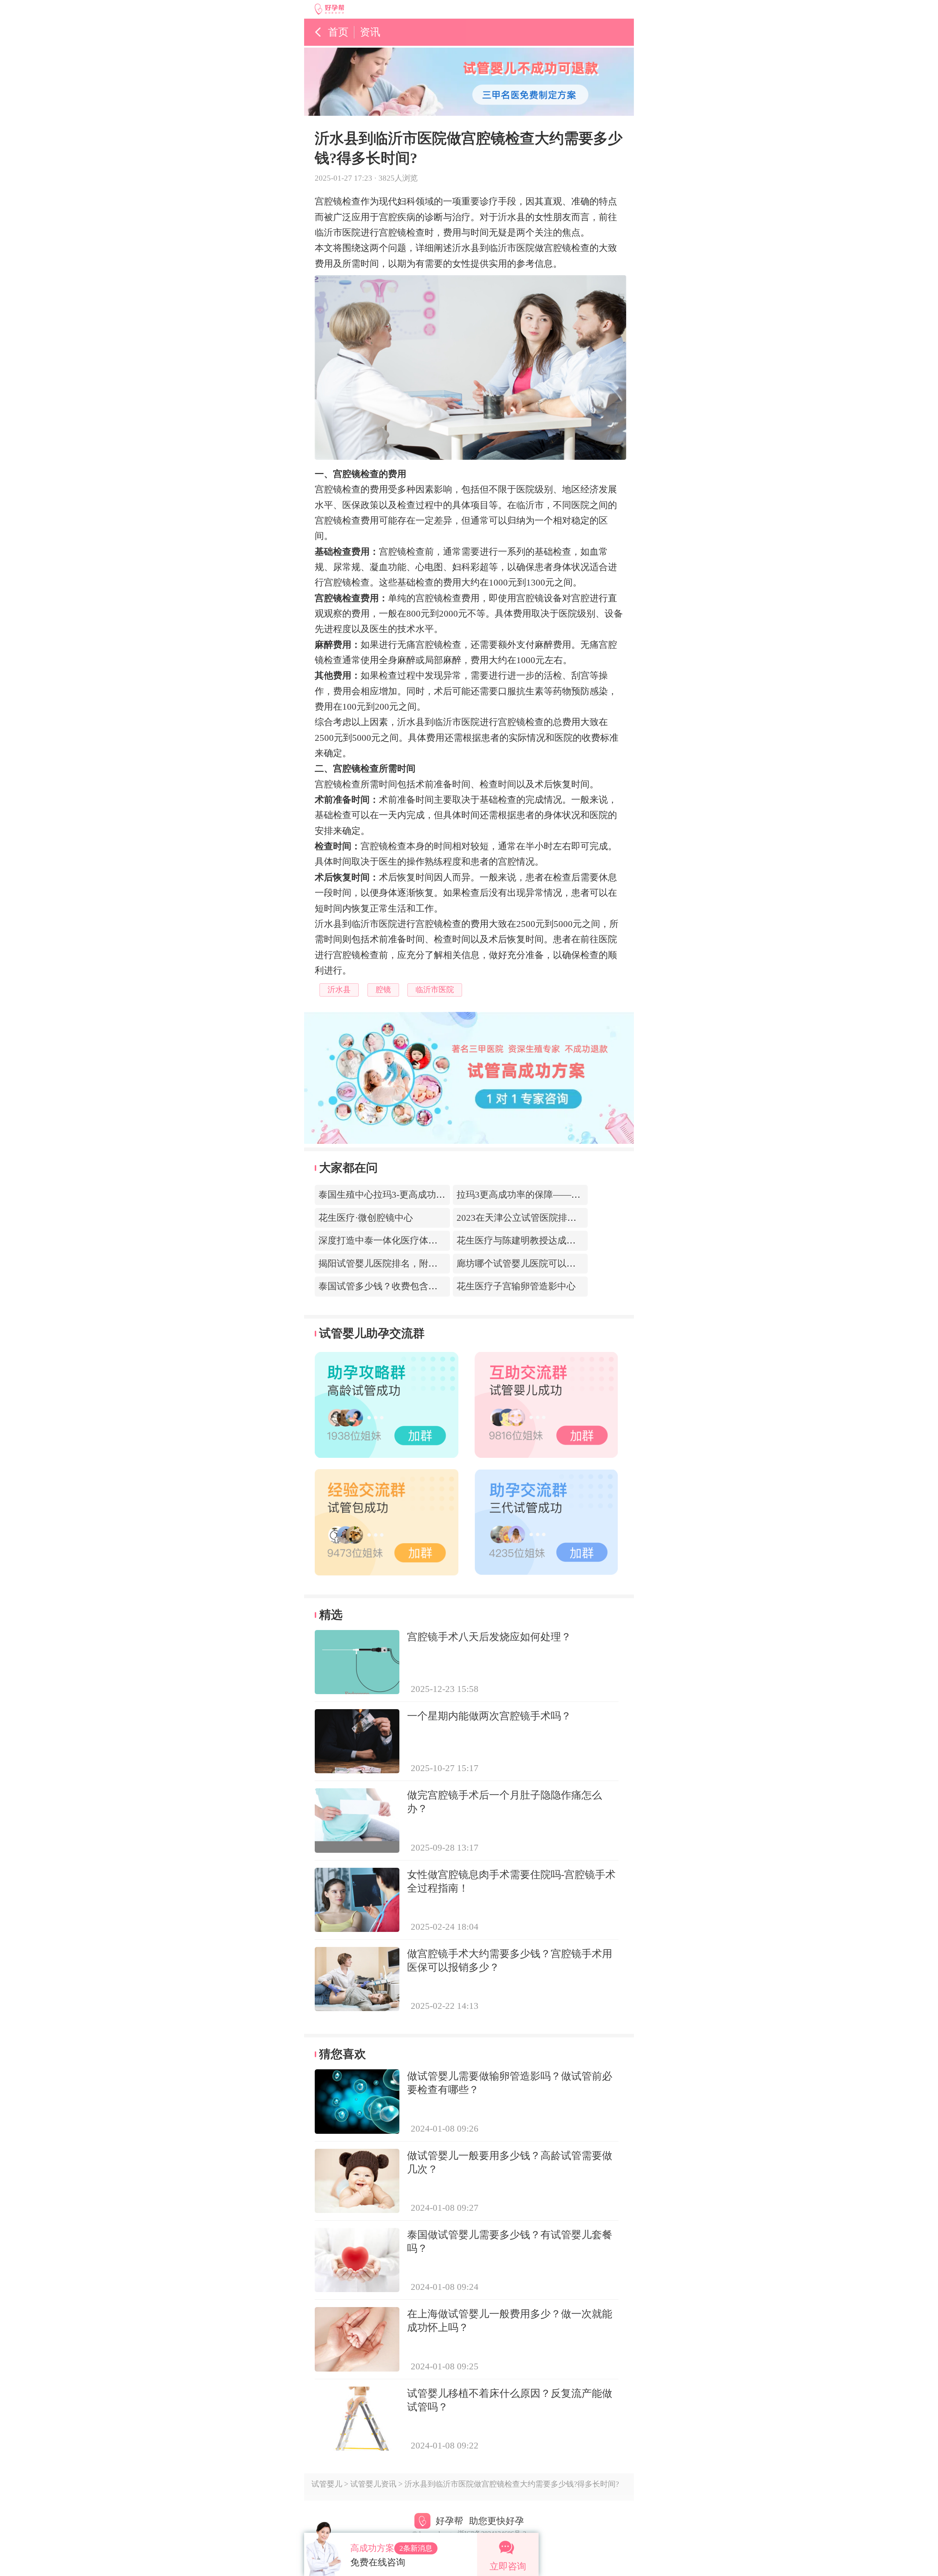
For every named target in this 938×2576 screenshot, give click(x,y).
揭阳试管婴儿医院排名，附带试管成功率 (401, 1263)
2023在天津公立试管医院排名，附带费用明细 (549, 1218)
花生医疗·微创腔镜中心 (366, 1218)
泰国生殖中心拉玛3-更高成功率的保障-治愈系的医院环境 (434, 1195)
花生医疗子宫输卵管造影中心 (516, 1286)
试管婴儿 (327, 2484)
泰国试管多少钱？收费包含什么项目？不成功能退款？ (428, 1286)
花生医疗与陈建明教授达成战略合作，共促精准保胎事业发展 (580, 1240)
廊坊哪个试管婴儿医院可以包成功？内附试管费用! (559, 1263)
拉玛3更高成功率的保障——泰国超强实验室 (546, 1195)
